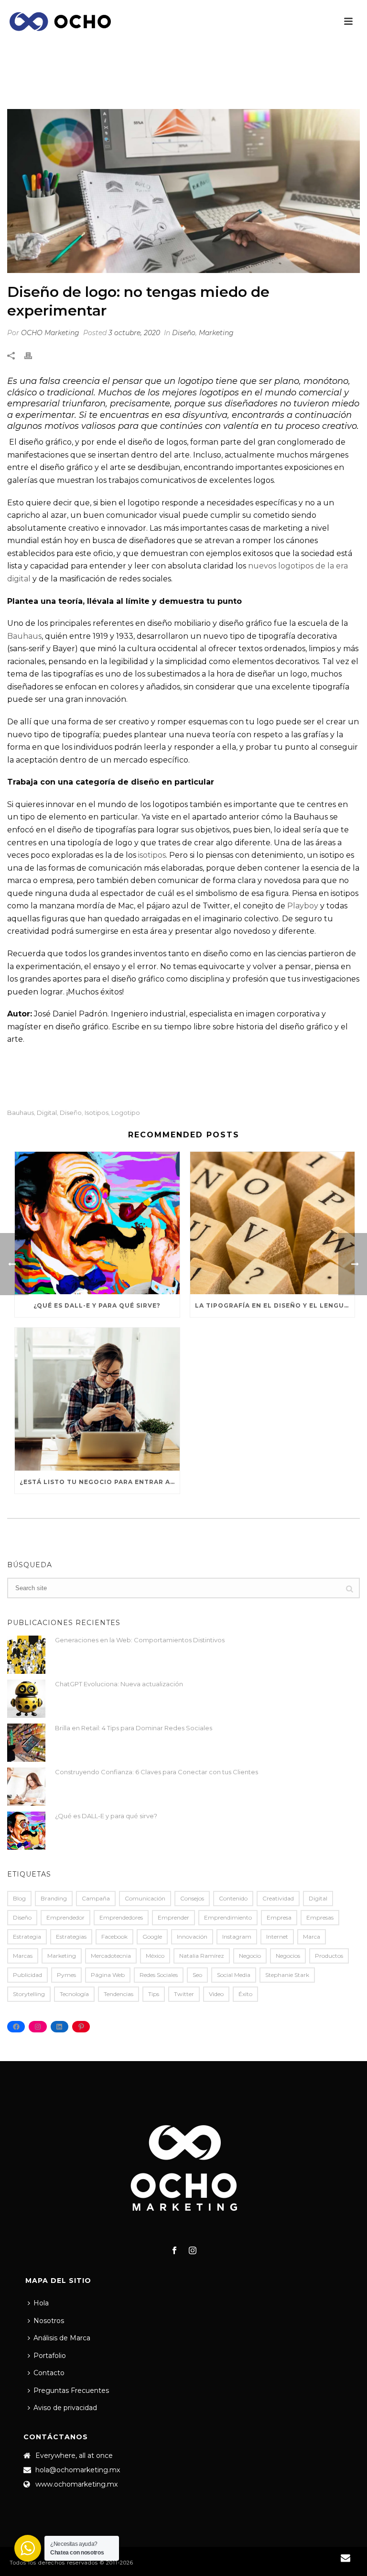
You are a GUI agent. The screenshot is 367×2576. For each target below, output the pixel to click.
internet (277, 1937)
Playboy (303, 906)
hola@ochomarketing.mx (78, 2470)
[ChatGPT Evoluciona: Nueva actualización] (26, 1699)
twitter (184, 1994)
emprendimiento (228, 1917)
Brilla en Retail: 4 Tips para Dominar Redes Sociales (134, 1728)
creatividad (278, 1898)
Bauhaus (24, 636)
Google (152, 1937)
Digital (47, 1113)
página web (108, 1975)
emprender (173, 1917)
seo (197, 1975)
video (216, 1994)
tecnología (74, 1994)
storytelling (29, 1994)
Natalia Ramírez (202, 1956)
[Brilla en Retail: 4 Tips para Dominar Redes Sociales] (26, 1743)
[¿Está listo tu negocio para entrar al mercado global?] (97, 1399)
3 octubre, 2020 (134, 333)
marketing (62, 1956)
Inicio (130, 88)
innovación (192, 1937)
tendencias (119, 1994)
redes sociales (159, 1975)
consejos (192, 1898)
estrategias (71, 1937)
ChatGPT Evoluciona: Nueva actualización (119, 1684)
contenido (233, 1898)
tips (154, 1994)
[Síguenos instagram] (193, 2251)
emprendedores (121, 1917)
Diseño (158, 88)
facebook (114, 1937)
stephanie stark (287, 1975)
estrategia (27, 1937)
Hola (41, 2303)
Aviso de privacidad (65, 2408)
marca (312, 1937)
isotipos (152, 855)
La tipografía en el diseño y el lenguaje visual (275, 1305)
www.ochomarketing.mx (76, 2484)
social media (234, 1975)
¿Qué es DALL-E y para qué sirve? (97, 1305)
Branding (54, 1898)
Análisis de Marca (62, 2338)
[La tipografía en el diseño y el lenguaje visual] (273, 1223)
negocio (250, 1956)
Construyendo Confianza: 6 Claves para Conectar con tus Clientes (157, 1772)
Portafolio (50, 2356)
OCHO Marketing (50, 333)
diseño (71, 1113)
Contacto (49, 2373)
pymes (66, 1975)
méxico (155, 1956)
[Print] (33, 355)
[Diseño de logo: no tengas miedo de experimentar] (183, 191)
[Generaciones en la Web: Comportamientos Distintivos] (26, 1655)
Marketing (216, 333)
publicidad (27, 1975)
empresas (320, 1917)
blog (19, 1898)
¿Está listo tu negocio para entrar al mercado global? (100, 1482)
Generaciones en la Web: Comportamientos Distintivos (140, 1640)
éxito (245, 1994)
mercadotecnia (111, 1956)
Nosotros (49, 2321)
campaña (96, 1898)
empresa (279, 1917)
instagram (237, 1937)
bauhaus (21, 1113)
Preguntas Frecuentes (71, 2390)
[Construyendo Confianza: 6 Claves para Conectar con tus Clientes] (26, 1787)
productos (329, 1956)
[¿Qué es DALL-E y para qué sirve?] (97, 1223)
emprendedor (65, 1917)
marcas (23, 1956)
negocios (288, 1956)
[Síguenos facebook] (174, 2251)
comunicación (145, 1898)
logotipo (126, 1113)
